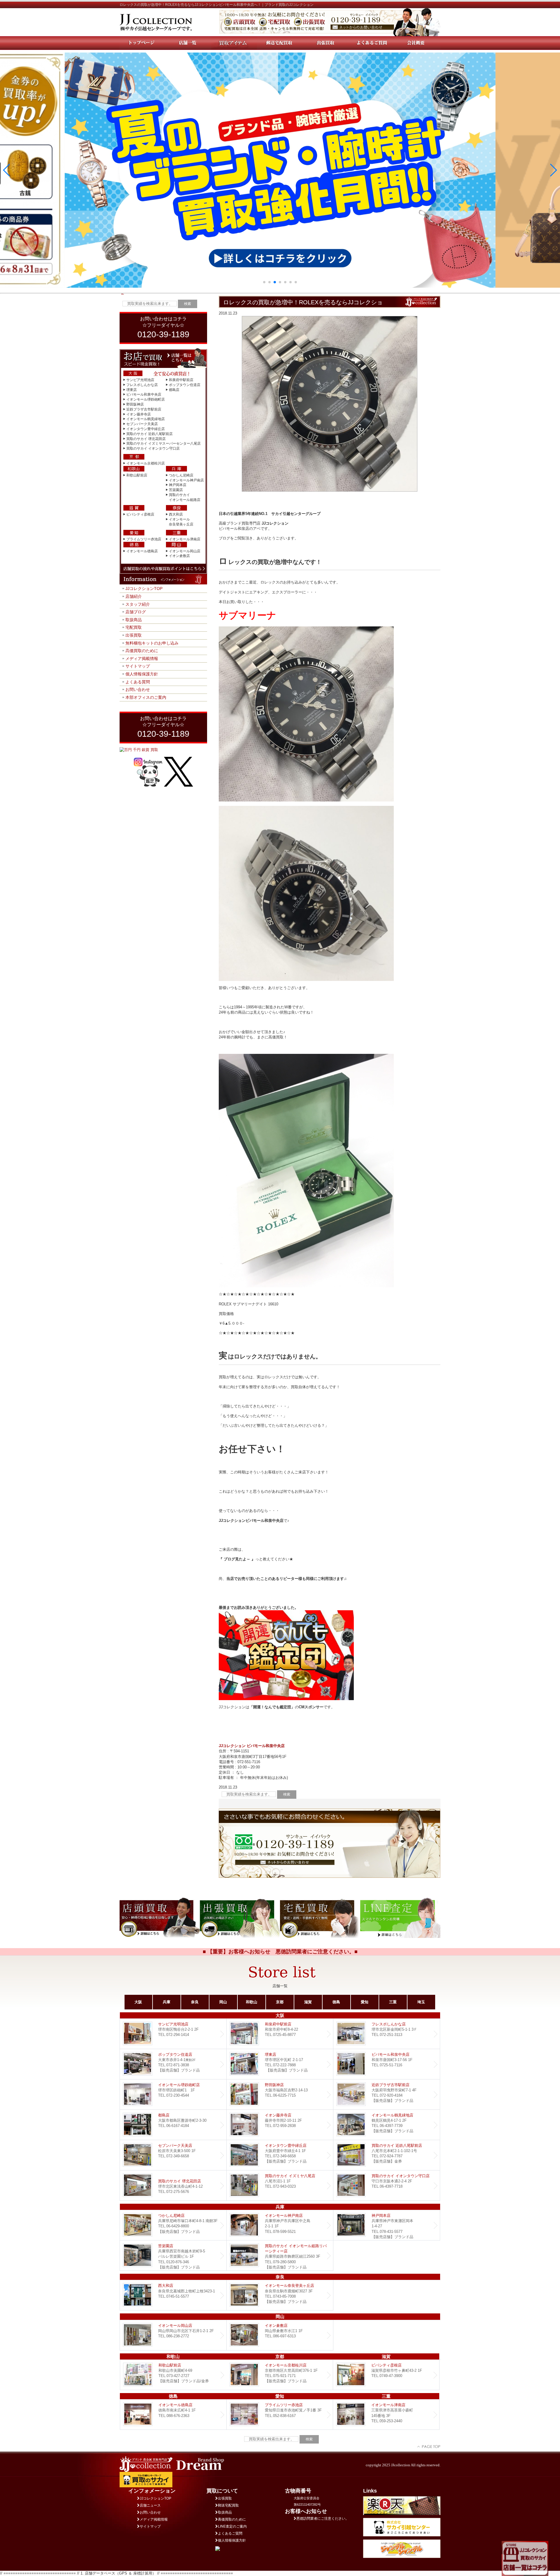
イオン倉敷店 (179, 556)
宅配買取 (134, 627)
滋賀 (308, 2002)
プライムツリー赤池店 (144, 539)
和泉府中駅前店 (181, 380)
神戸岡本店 (178, 485)
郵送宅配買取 (228, 2505)
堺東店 (132, 390)
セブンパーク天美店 (142, 424)
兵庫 (167, 2002)
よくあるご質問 (230, 2533)
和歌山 (252, 2002)
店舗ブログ (136, 612)
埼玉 (421, 2002)
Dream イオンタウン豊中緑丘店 (280, 2155)
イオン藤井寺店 (139, 414)
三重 (393, 2002)
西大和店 (176, 514)
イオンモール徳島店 (142, 551)
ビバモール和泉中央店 (144, 394)
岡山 (223, 2002)
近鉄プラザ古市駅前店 (144, 409)
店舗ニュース (150, 2505)
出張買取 (134, 635)
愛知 (365, 2002)
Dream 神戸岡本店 (387, 2225)
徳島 (336, 2002)
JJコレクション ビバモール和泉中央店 (252, 1746)
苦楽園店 (176, 490)
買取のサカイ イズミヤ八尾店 (280, 2185)
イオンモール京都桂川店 (146, 463)
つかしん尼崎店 (181, 475)
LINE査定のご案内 (232, 2526)
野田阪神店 (135, 404)
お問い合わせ (138, 689)
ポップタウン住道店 (185, 385)
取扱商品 (134, 620)
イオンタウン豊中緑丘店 (146, 429)
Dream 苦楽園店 (173, 2255)
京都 (280, 2002)
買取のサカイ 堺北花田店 (146, 439)
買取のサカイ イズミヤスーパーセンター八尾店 (163, 443)
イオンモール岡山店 (185, 551)
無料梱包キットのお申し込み (152, 643)
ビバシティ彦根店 (140, 514)
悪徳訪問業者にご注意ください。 (323, 2519)
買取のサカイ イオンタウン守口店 (153, 448)
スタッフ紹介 (138, 604)
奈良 (195, 2002)
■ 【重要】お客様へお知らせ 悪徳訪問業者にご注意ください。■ (280, 1952)
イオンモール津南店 (185, 539)
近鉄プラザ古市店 (387, 2094)
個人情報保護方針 (142, 674)
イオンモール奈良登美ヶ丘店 (280, 2295)
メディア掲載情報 (142, 659)
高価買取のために (142, 651)
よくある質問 (138, 682)
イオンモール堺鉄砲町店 (146, 399)
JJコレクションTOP (144, 588)
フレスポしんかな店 (142, 385)
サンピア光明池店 (140, 380)
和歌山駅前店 (137, 475)
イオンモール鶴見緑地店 (146, 419)
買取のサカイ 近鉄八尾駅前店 (149, 434)
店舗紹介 (134, 596)
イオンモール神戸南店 (186, 480)
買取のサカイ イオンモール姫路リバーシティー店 (280, 2255)
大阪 (138, 2002)
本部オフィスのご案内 (146, 697)
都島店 (174, 390)
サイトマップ (138, 666)
